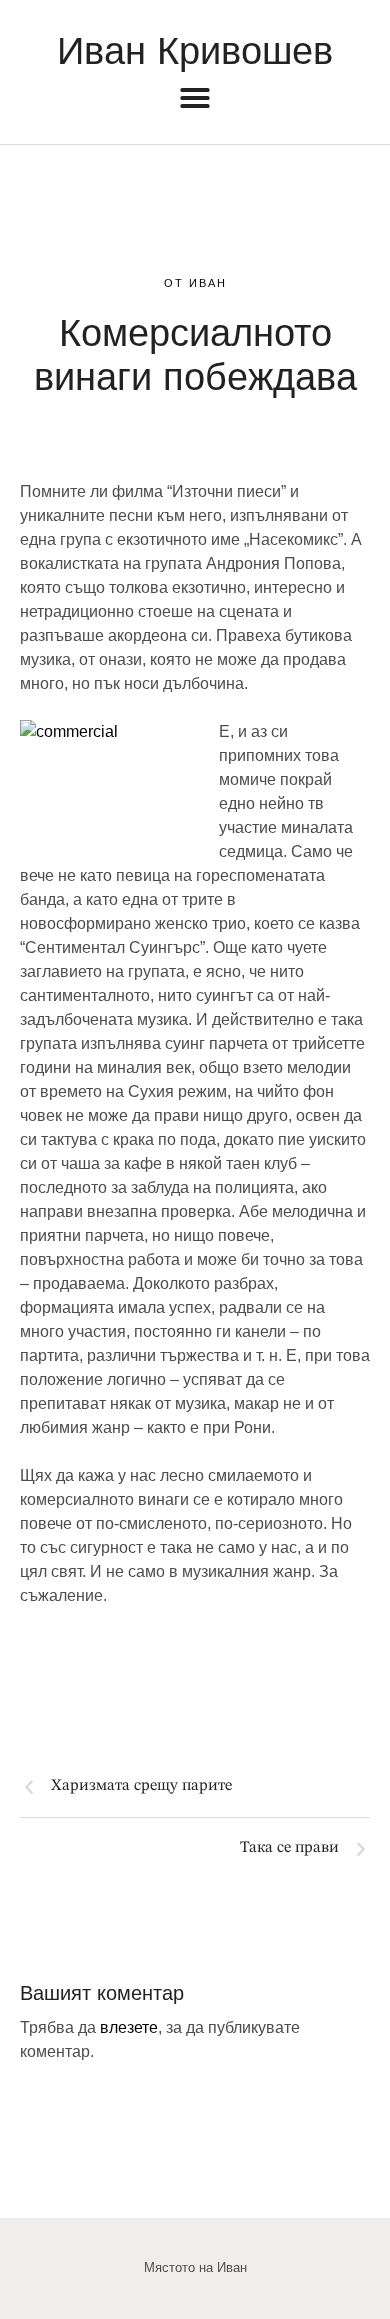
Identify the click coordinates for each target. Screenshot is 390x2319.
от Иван (195, 283)
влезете (129, 2027)
